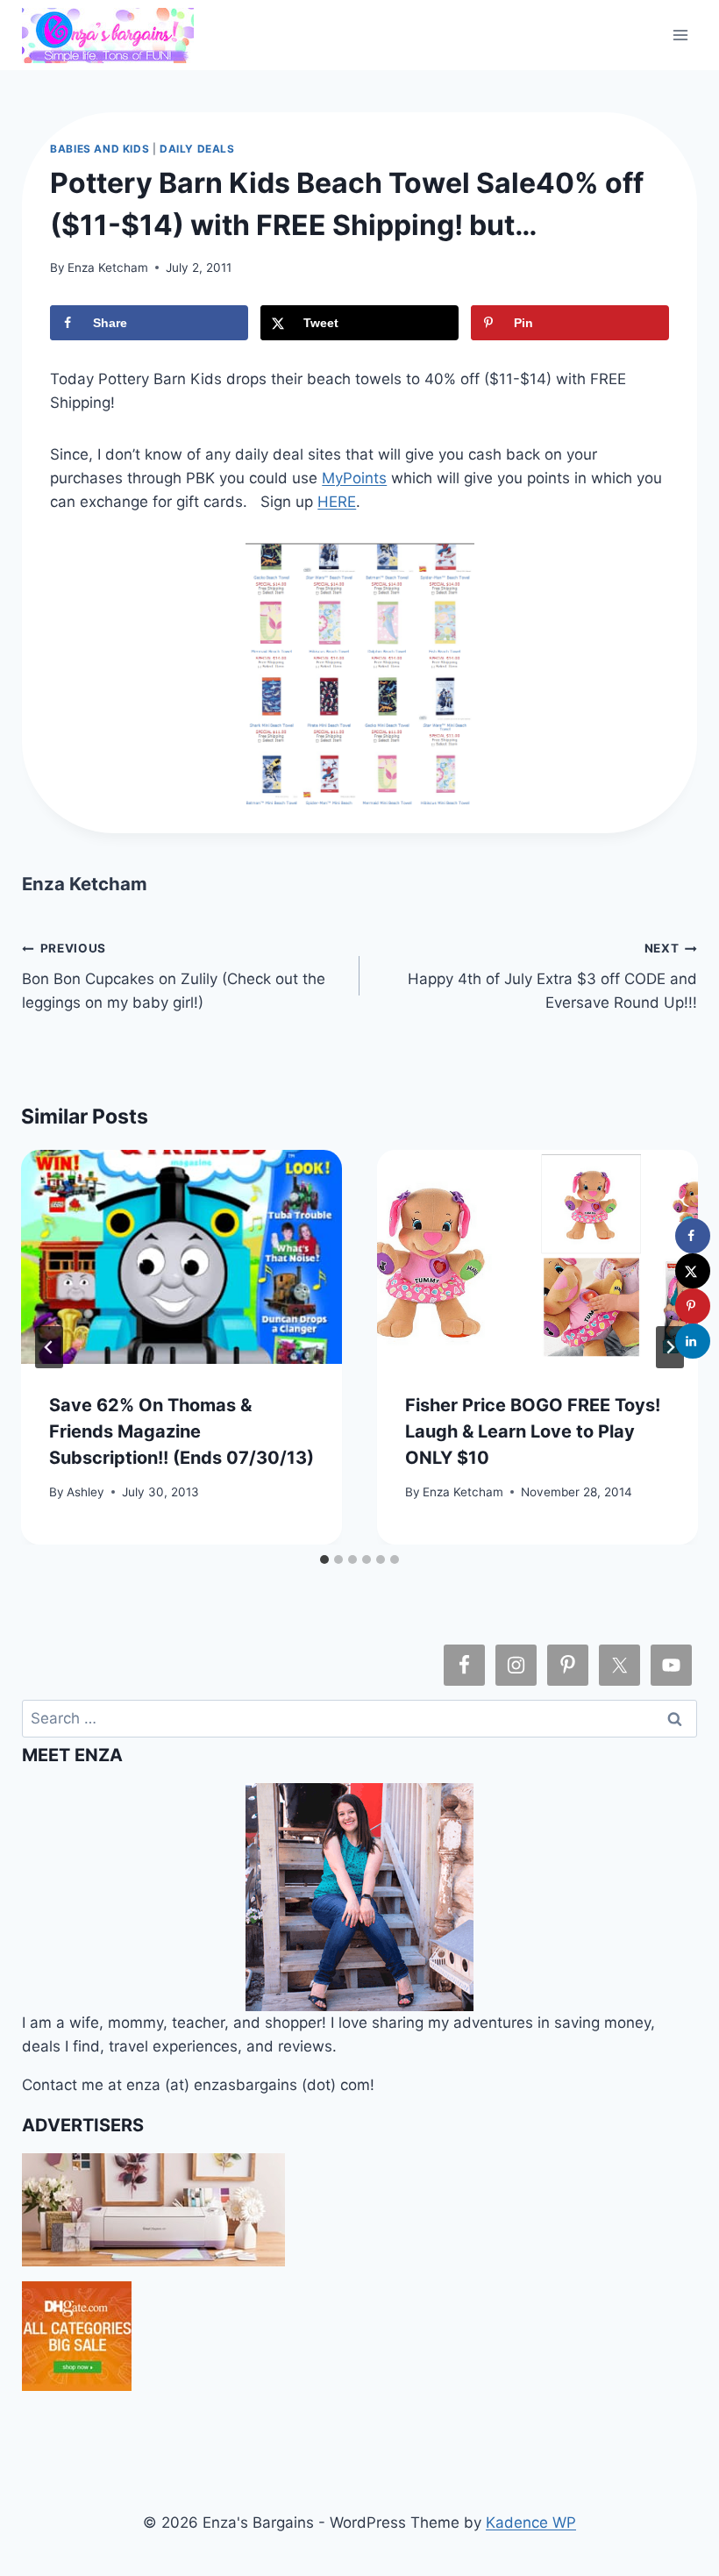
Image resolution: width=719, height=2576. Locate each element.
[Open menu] (681, 35)
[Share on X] (693, 1271)
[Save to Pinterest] (693, 1306)
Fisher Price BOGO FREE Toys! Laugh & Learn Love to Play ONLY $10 (533, 1431)
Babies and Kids (100, 149)
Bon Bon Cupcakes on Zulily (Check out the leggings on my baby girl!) (174, 976)
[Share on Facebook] (693, 1236)
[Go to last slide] (49, 1347)
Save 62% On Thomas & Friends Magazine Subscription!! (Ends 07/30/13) (182, 1431)
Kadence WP (531, 2522)
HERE (337, 502)
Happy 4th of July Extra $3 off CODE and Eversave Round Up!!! (552, 976)
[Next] (670, 1347)
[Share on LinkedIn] (693, 1341)
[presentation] (182, 1257)
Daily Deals (197, 149)
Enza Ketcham (108, 268)
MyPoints (354, 478)
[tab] (324, 1559)
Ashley (85, 1492)
